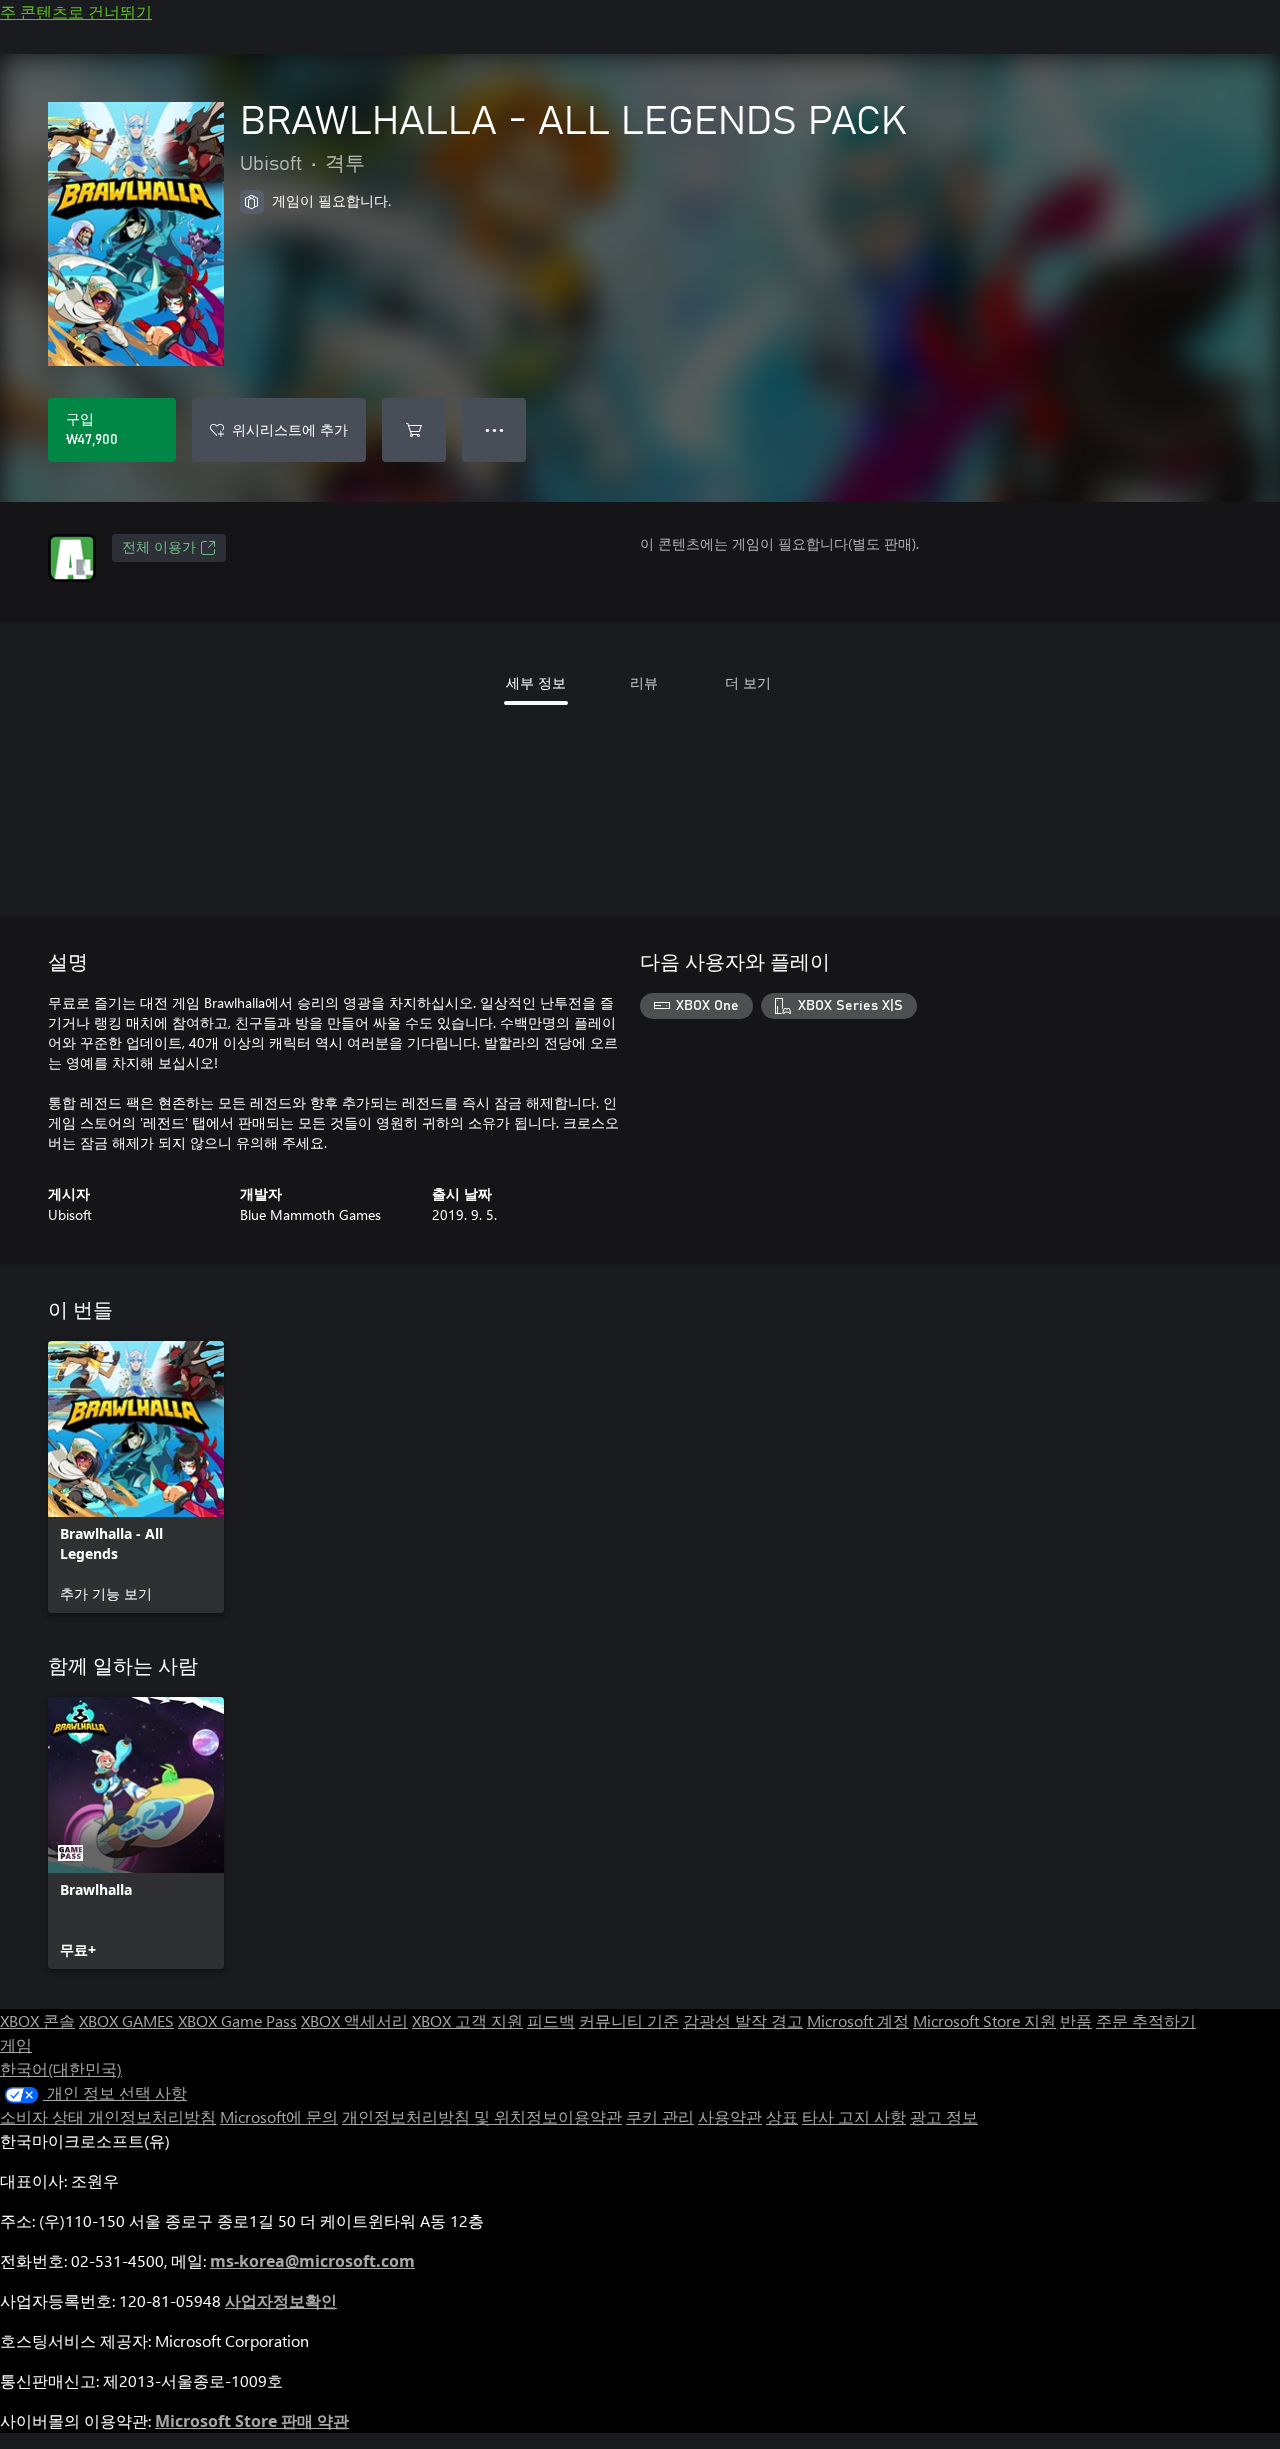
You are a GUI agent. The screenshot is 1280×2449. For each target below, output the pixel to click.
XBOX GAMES (126, 2020)
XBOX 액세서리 (354, 2020)
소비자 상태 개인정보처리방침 (108, 2116)
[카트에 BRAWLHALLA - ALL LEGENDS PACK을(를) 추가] (414, 430)
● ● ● (494, 429)
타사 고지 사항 (854, 2116)
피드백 (551, 2020)
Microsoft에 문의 (279, 2116)
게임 (16, 2044)
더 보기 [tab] (748, 682)
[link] (136, 1477)
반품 (1076, 2020)
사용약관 (730, 2116)
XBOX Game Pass (237, 2020)
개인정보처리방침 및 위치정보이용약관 (482, 2116)
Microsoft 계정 (858, 2020)
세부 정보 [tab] (536, 682)
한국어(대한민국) (61, 2068)
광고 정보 (944, 2116)
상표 (782, 2116)
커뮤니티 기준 (629, 2020)
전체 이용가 (159, 548)
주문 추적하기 (1146, 2020)
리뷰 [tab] (644, 682)
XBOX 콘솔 (37, 2020)
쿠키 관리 (660, 2116)
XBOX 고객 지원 (467, 2020)
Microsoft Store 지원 (984, 2020)
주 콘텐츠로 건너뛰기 (76, 11)
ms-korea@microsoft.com (312, 2261)
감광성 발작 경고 (743, 2020)
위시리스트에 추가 (290, 429)
